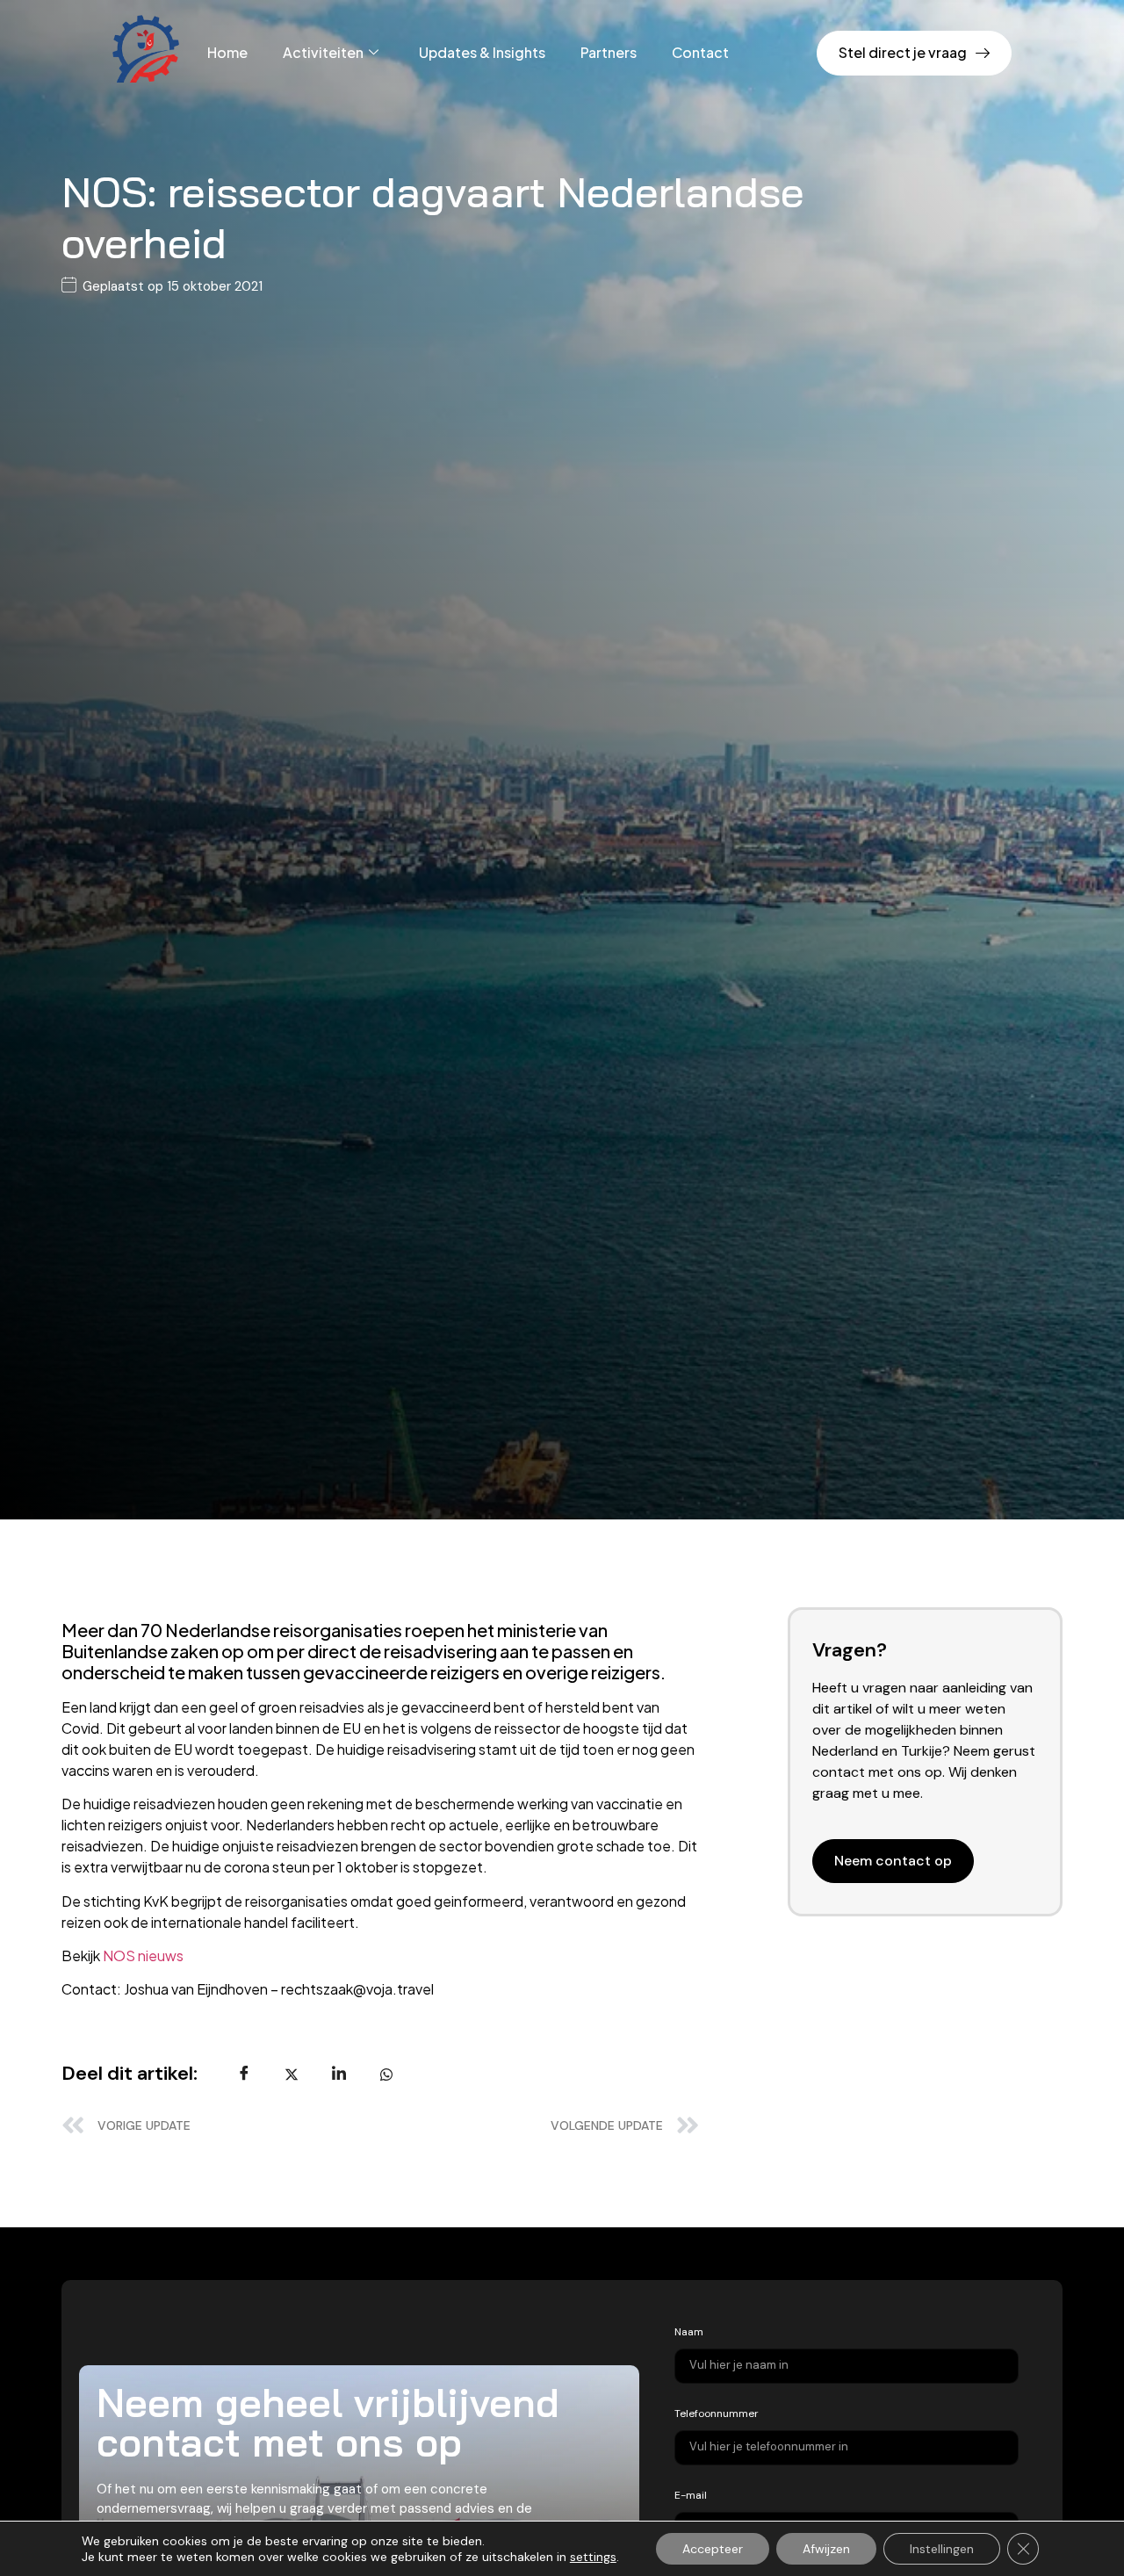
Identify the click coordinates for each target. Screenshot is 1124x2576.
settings (593, 2557)
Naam (689, 2332)
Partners (609, 52)
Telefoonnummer (717, 2414)
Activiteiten (323, 52)
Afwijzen (826, 2549)
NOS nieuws (143, 1955)
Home (227, 52)
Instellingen (942, 2549)
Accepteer (713, 2549)
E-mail (691, 2495)
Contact (700, 52)
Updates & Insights (482, 52)
